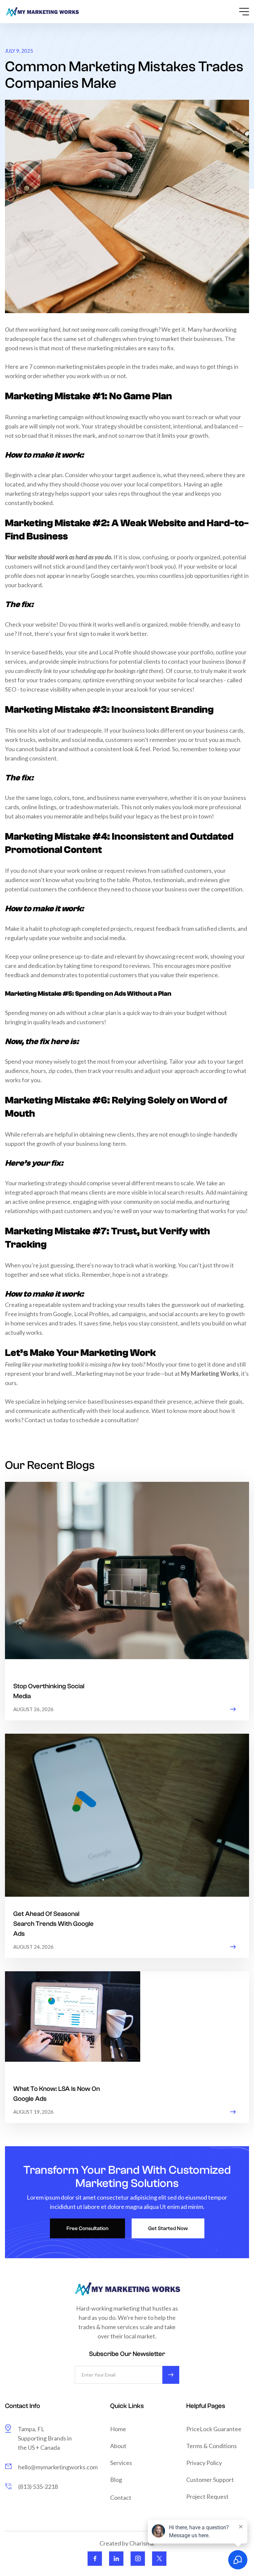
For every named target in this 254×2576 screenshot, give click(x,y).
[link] (95, 2559)
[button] (237, 12)
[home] (42, 12)
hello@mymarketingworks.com (58, 2467)
